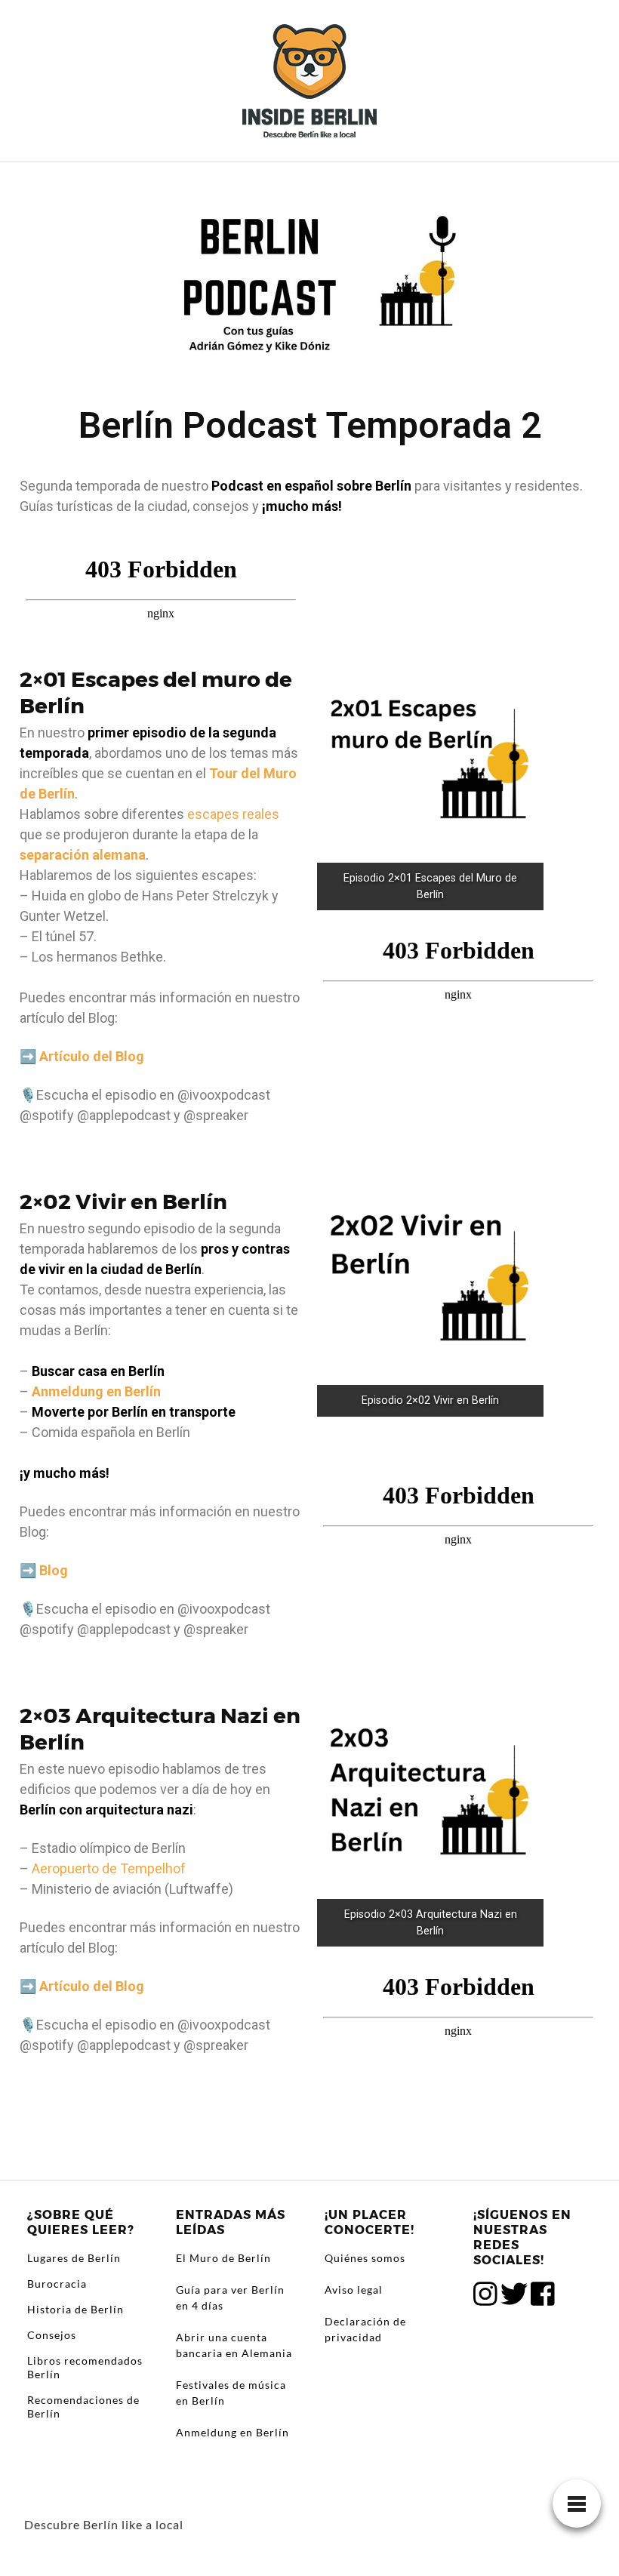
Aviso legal (354, 2290)
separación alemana (83, 855)
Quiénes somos (365, 2258)
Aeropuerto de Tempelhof (109, 1868)
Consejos (52, 2335)
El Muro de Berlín (223, 2258)
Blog (54, 1570)
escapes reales (233, 814)
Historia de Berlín (75, 2309)
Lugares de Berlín (74, 2258)
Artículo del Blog (92, 1056)
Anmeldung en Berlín (96, 1391)
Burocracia (57, 2284)
